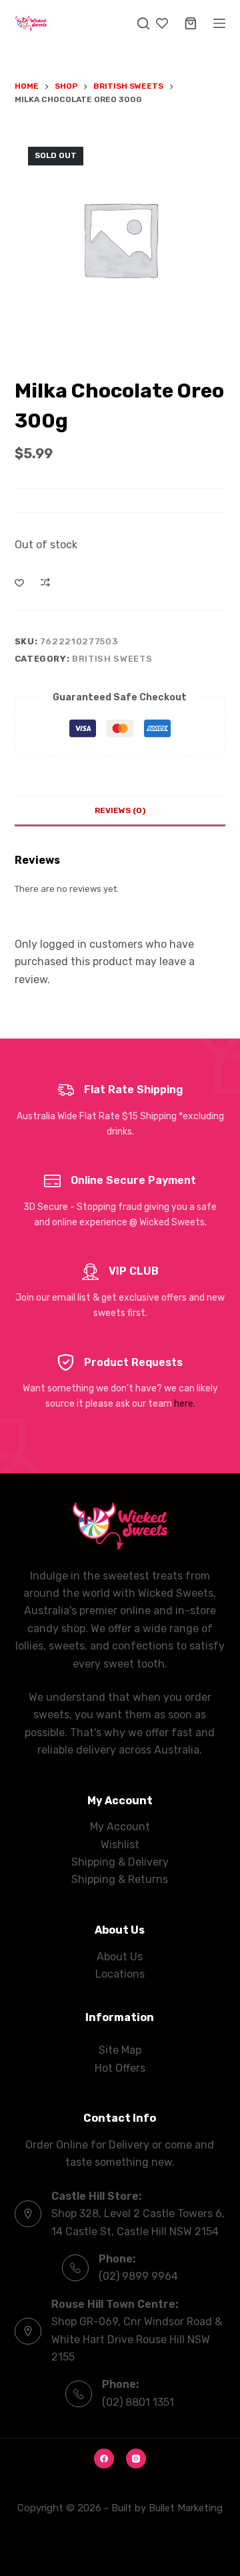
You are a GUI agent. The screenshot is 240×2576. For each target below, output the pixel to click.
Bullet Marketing (186, 2508)
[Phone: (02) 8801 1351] (79, 2394)
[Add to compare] (45, 582)
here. (185, 1404)
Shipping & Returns (120, 1879)
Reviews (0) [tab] (120, 810)
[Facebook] (104, 2459)
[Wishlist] (162, 23)
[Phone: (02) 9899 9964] (75, 2268)
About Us (120, 1957)
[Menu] (219, 23)
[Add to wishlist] (19, 582)
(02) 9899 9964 (138, 2276)
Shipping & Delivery (120, 1862)
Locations (120, 1974)
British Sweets (112, 659)
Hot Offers (120, 2068)
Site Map (120, 2050)
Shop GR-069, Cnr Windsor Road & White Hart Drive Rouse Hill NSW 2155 (137, 2339)
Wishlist (120, 1845)
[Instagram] (136, 2459)
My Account (120, 1827)
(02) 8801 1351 (138, 2402)
